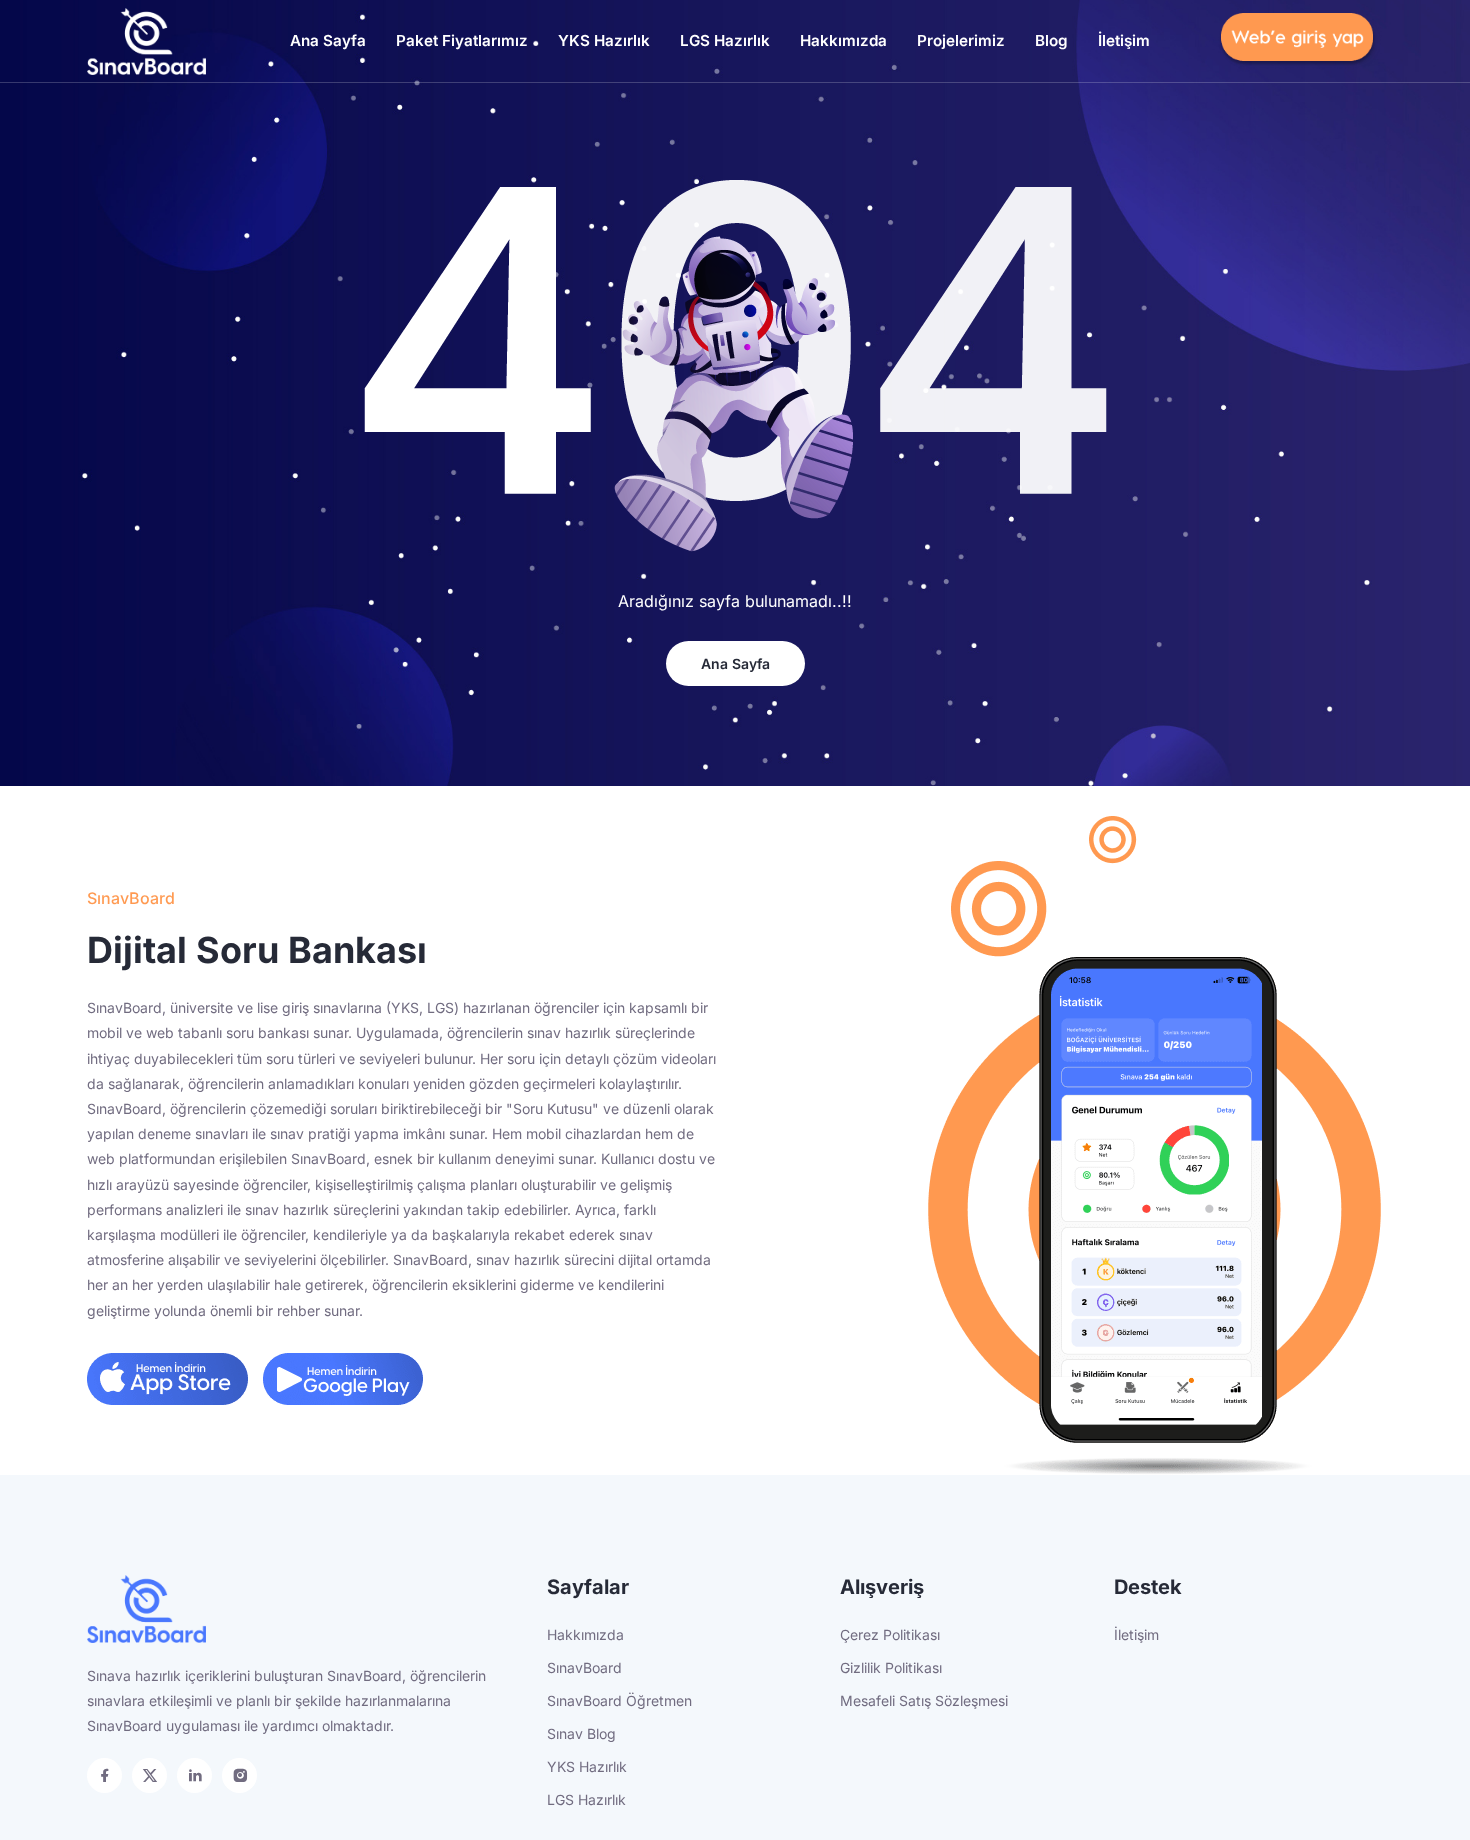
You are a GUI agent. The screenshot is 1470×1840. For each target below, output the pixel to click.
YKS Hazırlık (604, 40)
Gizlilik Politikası (891, 1667)
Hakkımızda (843, 40)
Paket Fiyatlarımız (462, 40)
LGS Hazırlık (725, 40)
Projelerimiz (961, 40)
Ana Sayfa (328, 40)
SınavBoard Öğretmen (619, 1700)
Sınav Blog (581, 1733)
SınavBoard (584, 1667)
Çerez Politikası (890, 1634)
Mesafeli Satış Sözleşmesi (924, 1700)
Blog (1051, 40)
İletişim (1124, 40)
